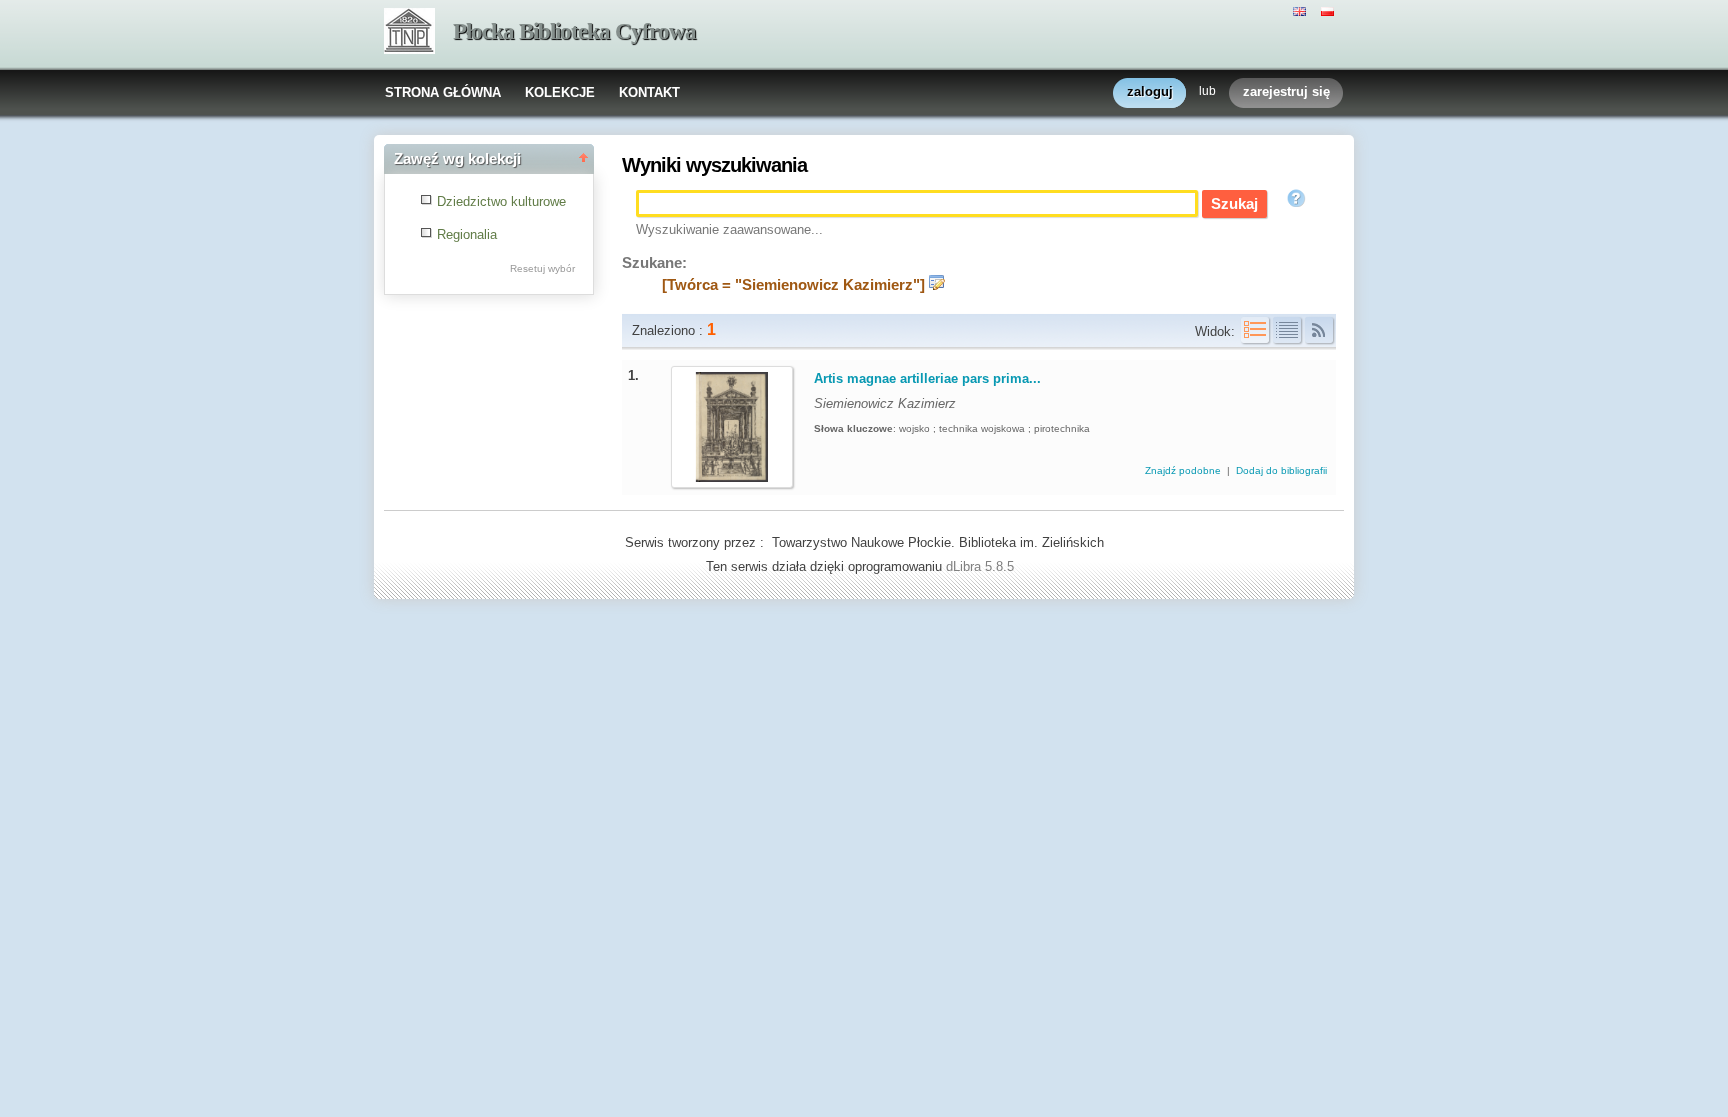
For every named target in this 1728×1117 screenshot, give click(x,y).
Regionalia (467, 234)
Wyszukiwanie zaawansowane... (729, 229)
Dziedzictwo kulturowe (501, 201)
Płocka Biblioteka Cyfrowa (574, 31)
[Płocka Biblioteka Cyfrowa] (409, 33)
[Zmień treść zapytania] (937, 285)
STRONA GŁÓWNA (443, 92)
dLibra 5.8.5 (982, 566)
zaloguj (1150, 91)
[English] (1302, 10)
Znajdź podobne (1184, 470)
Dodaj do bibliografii (1281, 470)
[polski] (1330, 10)
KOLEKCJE (560, 92)
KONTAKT (649, 92)
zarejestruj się (1286, 91)
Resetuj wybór (542, 268)
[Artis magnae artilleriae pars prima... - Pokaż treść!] (732, 477)
